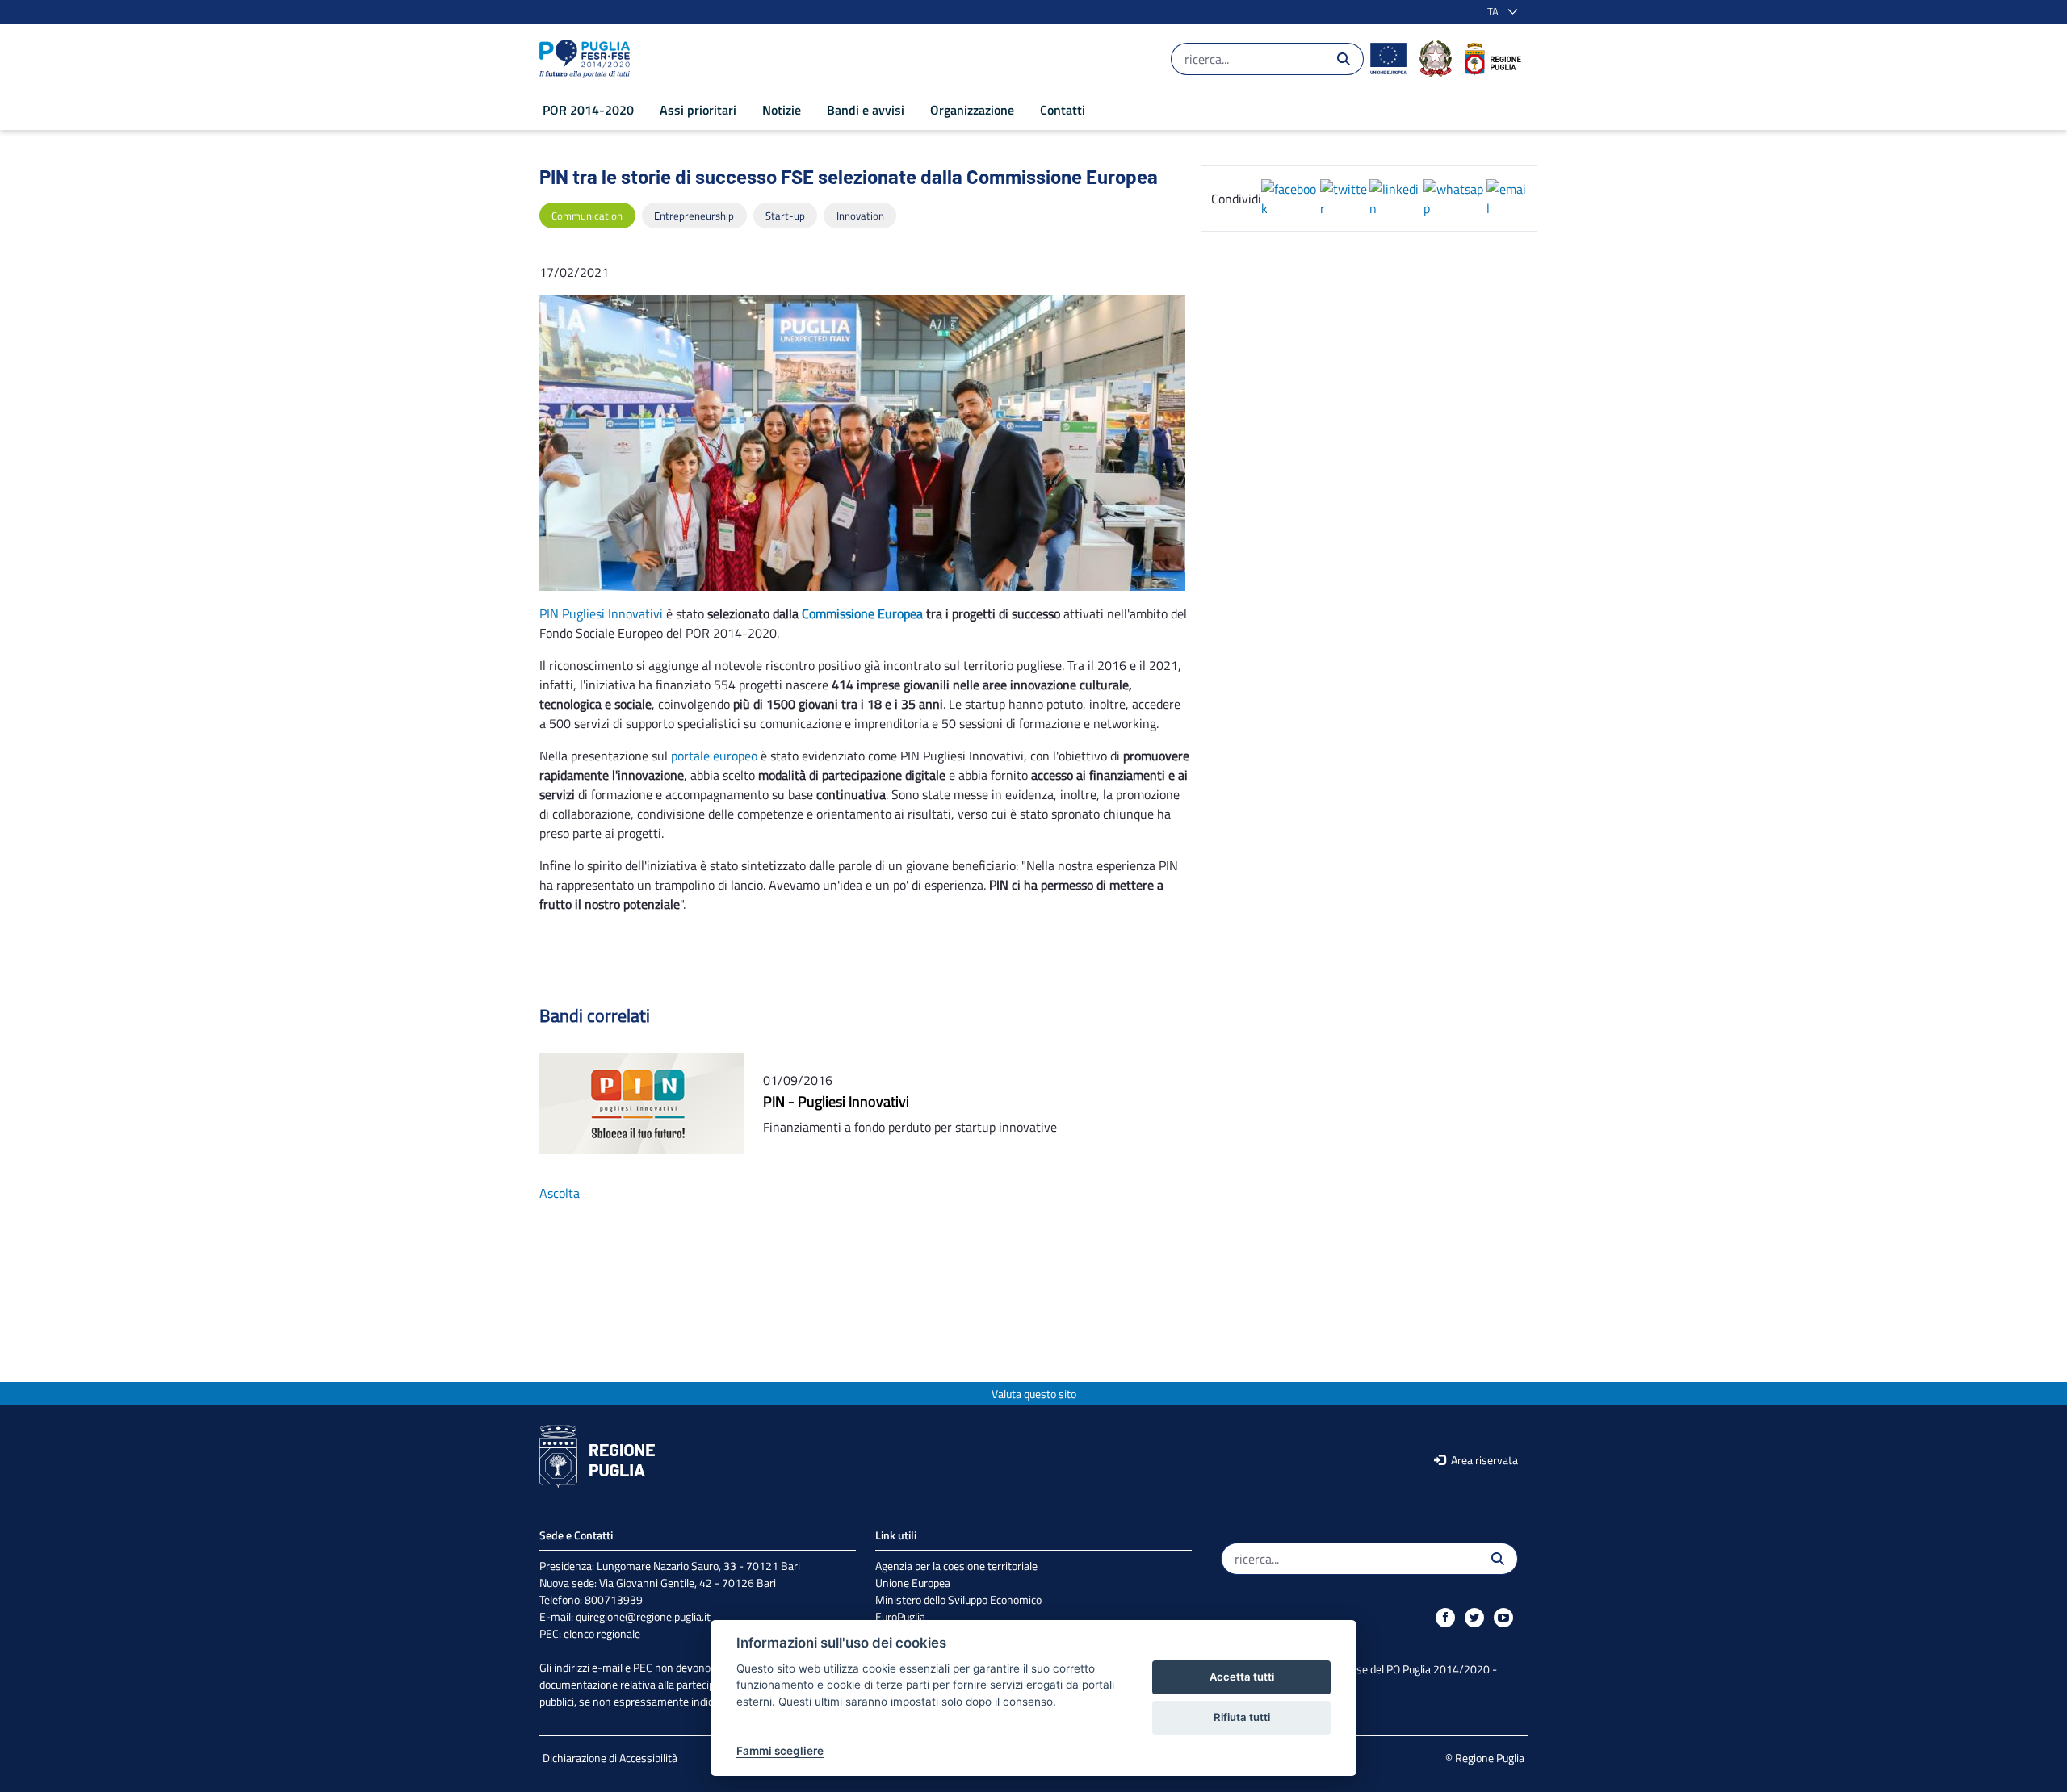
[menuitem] (588, 110)
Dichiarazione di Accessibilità (610, 1758)
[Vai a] (588, 59)
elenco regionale (602, 1633)
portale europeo (714, 756)
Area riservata (1483, 1460)
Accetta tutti (1242, 1677)
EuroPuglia (900, 1616)
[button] (1498, 12)
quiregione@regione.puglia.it (643, 1616)
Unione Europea (913, 1583)
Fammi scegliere (780, 1751)
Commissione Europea (862, 613)
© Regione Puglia (1485, 1758)
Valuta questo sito (1034, 1394)
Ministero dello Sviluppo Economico (958, 1599)
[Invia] (1344, 59)
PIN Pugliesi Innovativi (601, 613)
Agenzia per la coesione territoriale (956, 1566)
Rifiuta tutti (1242, 1717)
